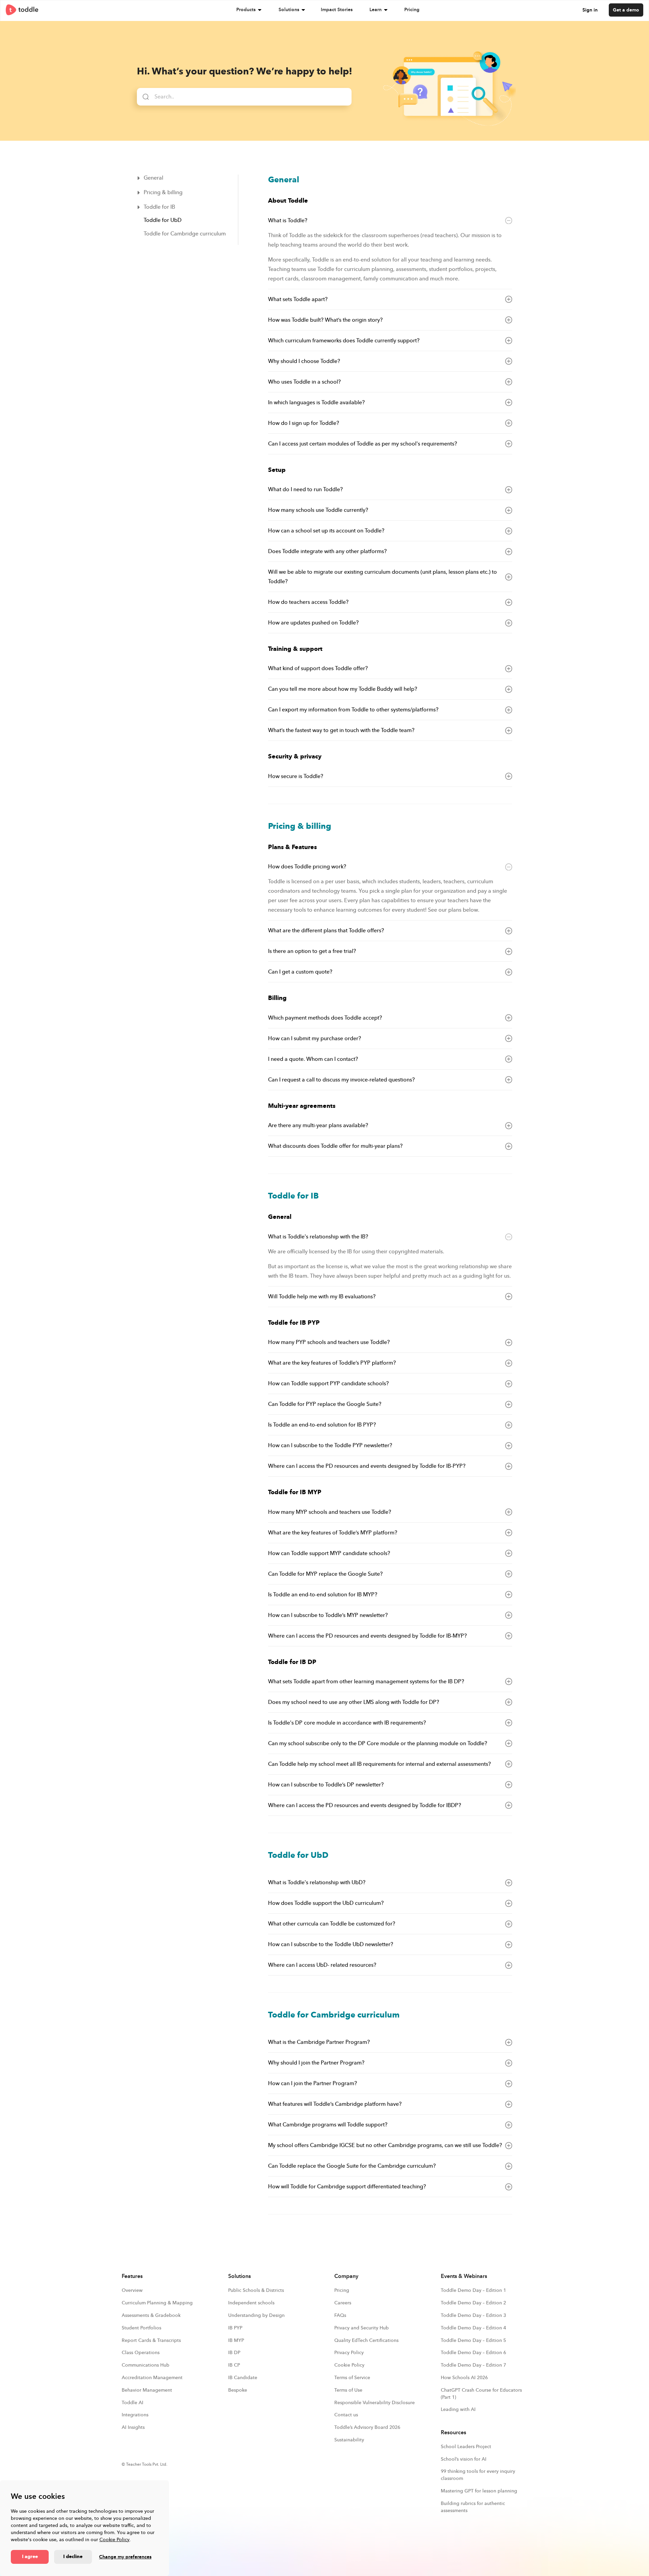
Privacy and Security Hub (362, 2328)
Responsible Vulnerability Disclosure (375, 2403)
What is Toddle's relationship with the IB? (318, 1237)
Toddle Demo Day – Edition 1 (473, 2290)
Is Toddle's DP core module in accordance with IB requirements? (347, 1723)
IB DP (234, 2353)
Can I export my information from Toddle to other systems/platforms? (353, 710)
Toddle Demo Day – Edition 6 (473, 2353)
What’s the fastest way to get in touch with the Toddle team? (341, 730)
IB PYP (235, 2328)
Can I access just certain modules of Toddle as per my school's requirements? (363, 444)
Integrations (135, 2415)
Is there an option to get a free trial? (312, 951)
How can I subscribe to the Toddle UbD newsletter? (331, 1944)
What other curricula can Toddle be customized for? (332, 1924)
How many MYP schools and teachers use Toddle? (330, 1512)
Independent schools (251, 2303)
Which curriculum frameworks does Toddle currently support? (344, 341)
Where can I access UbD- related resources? (322, 1965)
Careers (343, 2303)
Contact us (346, 2415)
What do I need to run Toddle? (305, 489)
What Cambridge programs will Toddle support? (328, 2125)
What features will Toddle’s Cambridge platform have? (335, 2104)
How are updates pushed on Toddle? (313, 623)
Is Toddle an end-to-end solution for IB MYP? (323, 1595)
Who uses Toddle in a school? (304, 382)
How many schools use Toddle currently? (318, 510)
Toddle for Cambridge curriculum (185, 234)
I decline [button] (73, 2557)
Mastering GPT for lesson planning (479, 2491)
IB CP (234, 2365)
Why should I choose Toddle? (304, 361)
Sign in (590, 10)
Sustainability (349, 2440)
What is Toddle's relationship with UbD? (317, 1883)
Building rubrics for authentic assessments (473, 2507)
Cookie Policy (114, 2540)
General (153, 178)
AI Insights (133, 2427)
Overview (132, 2290)
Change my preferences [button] (125, 2557)
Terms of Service (352, 2378)
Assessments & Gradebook (151, 2315)
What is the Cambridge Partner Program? (319, 2042)
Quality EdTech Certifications (366, 2340)
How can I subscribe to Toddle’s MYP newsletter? (328, 1615)
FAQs (340, 2315)
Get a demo (626, 10)
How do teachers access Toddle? (308, 602)
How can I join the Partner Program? (313, 2083)
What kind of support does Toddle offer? (318, 668)
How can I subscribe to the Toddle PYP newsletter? (330, 1445)
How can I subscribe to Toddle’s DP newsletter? (326, 1785)
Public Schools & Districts (256, 2290)
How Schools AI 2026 (464, 2378)
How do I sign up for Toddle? (304, 423)
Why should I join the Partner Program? (316, 2063)
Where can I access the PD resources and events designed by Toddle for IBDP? (365, 1805)
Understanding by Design (256, 2315)
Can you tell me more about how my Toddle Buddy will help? (343, 689)
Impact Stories (337, 10)
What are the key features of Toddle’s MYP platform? (333, 1533)
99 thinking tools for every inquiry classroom (478, 2475)
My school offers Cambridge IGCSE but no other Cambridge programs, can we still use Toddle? (385, 2145)
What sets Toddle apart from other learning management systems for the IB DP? (366, 1682)
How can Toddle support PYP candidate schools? (328, 1384)
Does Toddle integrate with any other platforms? (327, 551)
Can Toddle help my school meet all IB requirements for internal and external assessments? (379, 1764)
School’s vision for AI (464, 2459)
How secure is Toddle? (296, 776)
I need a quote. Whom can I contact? (313, 1059)
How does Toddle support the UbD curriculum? (326, 1903)
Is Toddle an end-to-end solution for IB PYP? (322, 1425)
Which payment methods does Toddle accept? (325, 1018)
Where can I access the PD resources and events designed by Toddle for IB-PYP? (367, 1466)
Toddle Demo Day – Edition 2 (473, 2303)
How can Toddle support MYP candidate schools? (329, 1553)
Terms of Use (348, 2390)
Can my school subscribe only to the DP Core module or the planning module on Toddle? (378, 1743)
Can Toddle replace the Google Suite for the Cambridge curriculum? (352, 2166)
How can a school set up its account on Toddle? (326, 531)
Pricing (412, 10)
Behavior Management (147, 2390)
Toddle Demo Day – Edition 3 (473, 2315)
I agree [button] (30, 2557)
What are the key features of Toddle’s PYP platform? (332, 1363)
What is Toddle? (288, 221)
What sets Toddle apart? (298, 299)
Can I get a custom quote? (300, 972)
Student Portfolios (141, 2328)
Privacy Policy (349, 2353)
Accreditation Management (152, 2378)
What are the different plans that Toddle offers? (326, 931)
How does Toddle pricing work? (307, 867)
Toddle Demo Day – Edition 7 (473, 2365)
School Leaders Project (466, 2447)
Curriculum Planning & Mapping (157, 2303)
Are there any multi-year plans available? (318, 1125)
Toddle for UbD (163, 220)
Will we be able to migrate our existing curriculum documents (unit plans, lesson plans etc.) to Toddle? (382, 577)
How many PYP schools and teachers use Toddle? (329, 1342)
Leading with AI (458, 2409)
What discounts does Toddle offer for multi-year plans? (335, 1146)
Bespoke (238, 2390)
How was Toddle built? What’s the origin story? (325, 320)
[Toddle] (22, 10)
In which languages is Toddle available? (316, 403)
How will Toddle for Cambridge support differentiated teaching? (347, 2187)
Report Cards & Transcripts (151, 2340)
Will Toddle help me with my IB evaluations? (322, 1297)
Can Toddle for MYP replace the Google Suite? (325, 1574)
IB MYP (236, 2340)
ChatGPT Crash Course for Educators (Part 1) (481, 2394)
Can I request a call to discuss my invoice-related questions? (341, 1080)
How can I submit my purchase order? (315, 1039)
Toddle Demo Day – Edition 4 (473, 2328)
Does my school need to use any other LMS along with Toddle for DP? (354, 1702)
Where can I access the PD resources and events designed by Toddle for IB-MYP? (367, 1636)
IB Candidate (243, 2378)
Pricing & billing (163, 192)
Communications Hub (146, 2365)
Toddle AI (133, 2403)
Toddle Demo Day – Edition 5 (473, 2340)
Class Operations (141, 2353)
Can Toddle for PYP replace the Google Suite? (325, 1404)
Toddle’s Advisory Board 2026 (367, 2427)
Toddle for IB (159, 207)
